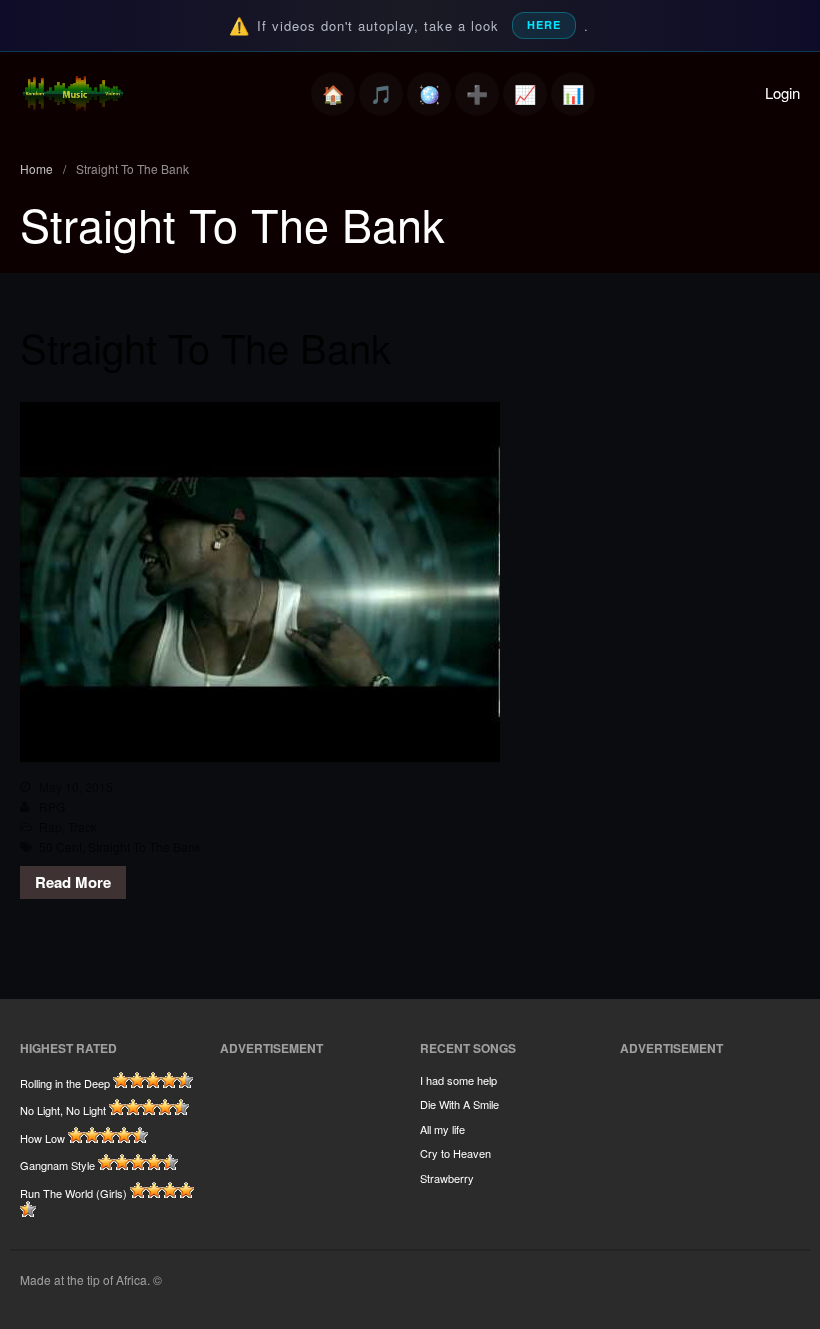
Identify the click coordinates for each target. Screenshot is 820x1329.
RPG (52, 806)
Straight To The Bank (205, 346)
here (544, 24)
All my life (442, 1129)
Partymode (429, 94)
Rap (50, 826)
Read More (73, 882)
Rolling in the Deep (65, 1083)
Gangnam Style (57, 1165)
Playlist (381, 94)
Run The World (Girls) (73, 1193)
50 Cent (60, 846)
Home (333, 94)
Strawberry (447, 1178)
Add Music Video (477, 94)
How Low (42, 1138)
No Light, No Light (63, 1110)
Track (82, 826)
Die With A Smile (459, 1104)
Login (782, 92)
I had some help (458, 1080)
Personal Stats (525, 94)
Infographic (573, 94)
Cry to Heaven (455, 1153)
